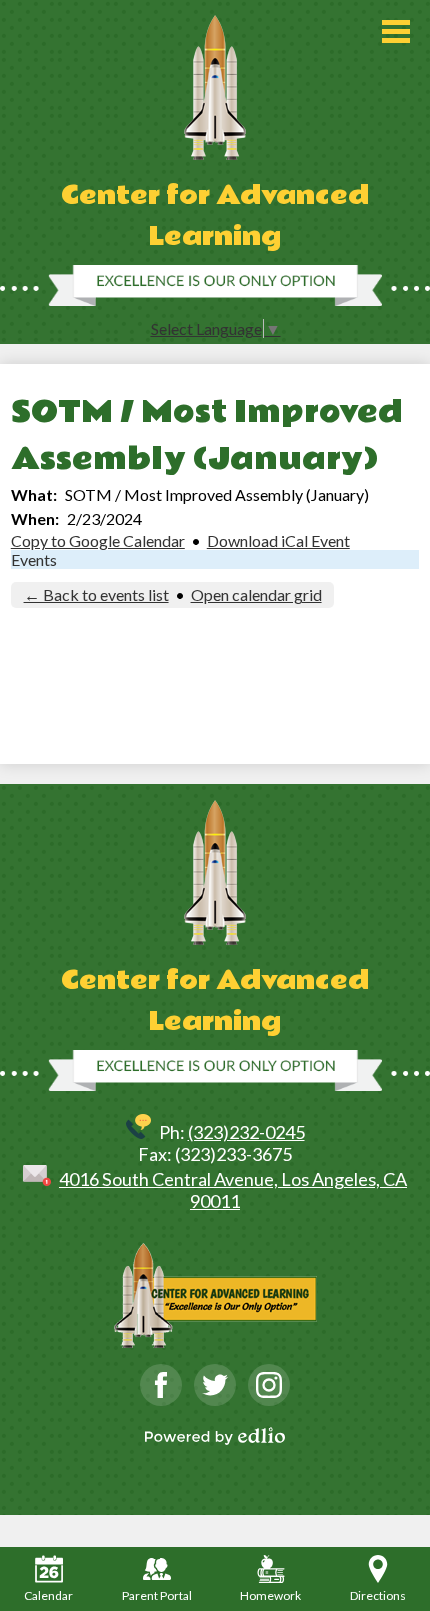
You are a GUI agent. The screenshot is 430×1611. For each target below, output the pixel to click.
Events (34, 559)
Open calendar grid (256, 594)
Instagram (269, 1385)
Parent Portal (157, 1595)
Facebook (161, 1385)
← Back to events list (96, 594)
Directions (378, 1595)
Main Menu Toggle (396, 31)
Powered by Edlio (215, 1436)
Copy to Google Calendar (98, 540)
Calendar (48, 1595)
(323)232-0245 (246, 1132)
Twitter (215, 1385)
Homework (270, 1595)
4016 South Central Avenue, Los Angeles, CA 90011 (233, 1190)
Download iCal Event (278, 540)
